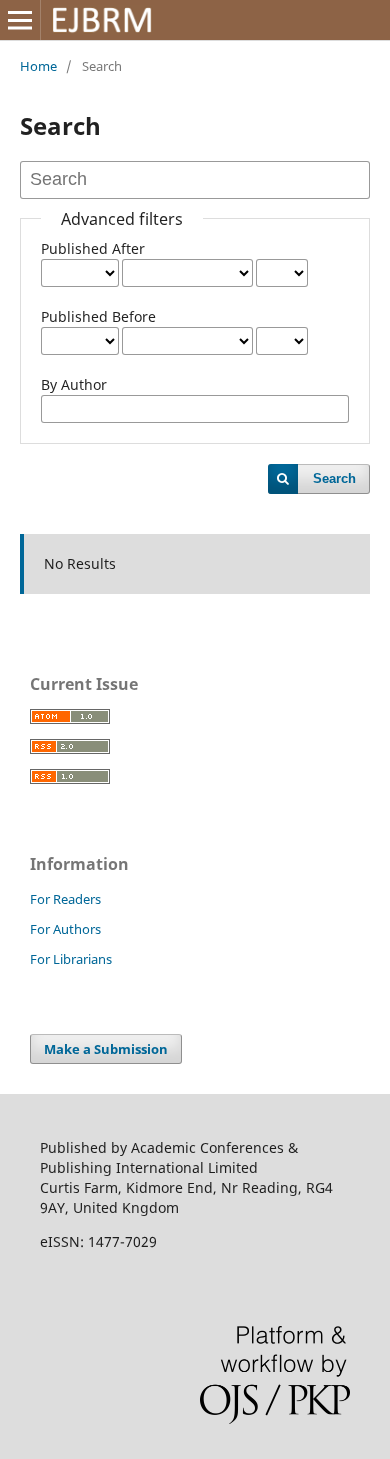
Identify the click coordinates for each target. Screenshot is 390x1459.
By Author (74, 384)
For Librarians (71, 959)
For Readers (65, 899)
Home (38, 66)
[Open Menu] (20, 20)
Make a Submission (106, 1049)
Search (334, 478)
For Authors (65, 929)
